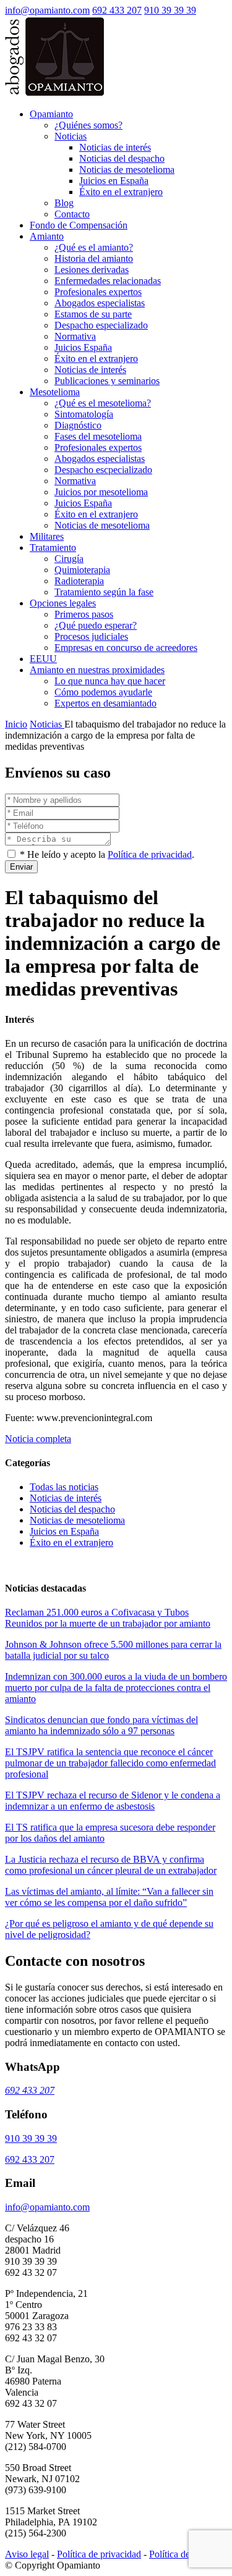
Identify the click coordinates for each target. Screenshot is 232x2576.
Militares (47, 536)
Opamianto (51, 114)
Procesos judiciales (91, 636)
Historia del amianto (94, 258)
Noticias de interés (115, 147)
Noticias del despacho (122, 158)
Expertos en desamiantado (105, 703)
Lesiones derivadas (92, 270)
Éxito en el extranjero (121, 192)
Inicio (16, 724)
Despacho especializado (101, 325)
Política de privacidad (150, 854)
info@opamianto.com (47, 10)
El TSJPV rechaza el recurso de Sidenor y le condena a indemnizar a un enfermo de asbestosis (113, 1801)
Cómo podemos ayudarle (103, 692)
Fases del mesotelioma (98, 436)
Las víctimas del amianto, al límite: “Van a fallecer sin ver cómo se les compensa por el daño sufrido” (109, 1897)
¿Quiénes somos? (88, 125)
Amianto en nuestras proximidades (97, 670)
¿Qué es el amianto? (94, 247)
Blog (64, 203)
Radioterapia (79, 581)
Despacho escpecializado (103, 470)
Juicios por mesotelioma (101, 492)
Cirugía (69, 559)
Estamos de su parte (93, 314)
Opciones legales (63, 603)
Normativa (75, 336)
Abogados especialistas (100, 303)
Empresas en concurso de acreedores (126, 648)
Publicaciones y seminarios (107, 381)
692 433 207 (117, 10)
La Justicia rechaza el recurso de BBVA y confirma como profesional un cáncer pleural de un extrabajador (111, 1865)
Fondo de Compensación (79, 225)
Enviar (21, 867)
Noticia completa (38, 1439)
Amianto (47, 236)
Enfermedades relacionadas (108, 281)
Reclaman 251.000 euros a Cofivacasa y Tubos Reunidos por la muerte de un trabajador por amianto (108, 1618)
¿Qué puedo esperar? (96, 625)
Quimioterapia (82, 570)
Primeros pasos (84, 614)
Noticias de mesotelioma (127, 170)
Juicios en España (114, 181)
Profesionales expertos (98, 292)
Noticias (71, 136)
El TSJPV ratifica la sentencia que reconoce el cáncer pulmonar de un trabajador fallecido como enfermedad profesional (110, 1763)
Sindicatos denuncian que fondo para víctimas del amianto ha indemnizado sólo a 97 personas (101, 1725)
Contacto (72, 214)
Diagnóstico (78, 425)
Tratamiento (53, 548)
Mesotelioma (55, 392)
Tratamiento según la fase (104, 592)
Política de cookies (186, 2554)
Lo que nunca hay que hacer (110, 681)
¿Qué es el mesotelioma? (103, 403)
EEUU (43, 659)
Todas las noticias (64, 1487)
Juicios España (83, 347)
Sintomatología (84, 414)
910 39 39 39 (170, 10)
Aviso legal (27, 2554)
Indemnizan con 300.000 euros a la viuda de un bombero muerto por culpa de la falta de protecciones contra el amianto (116, 1688)
